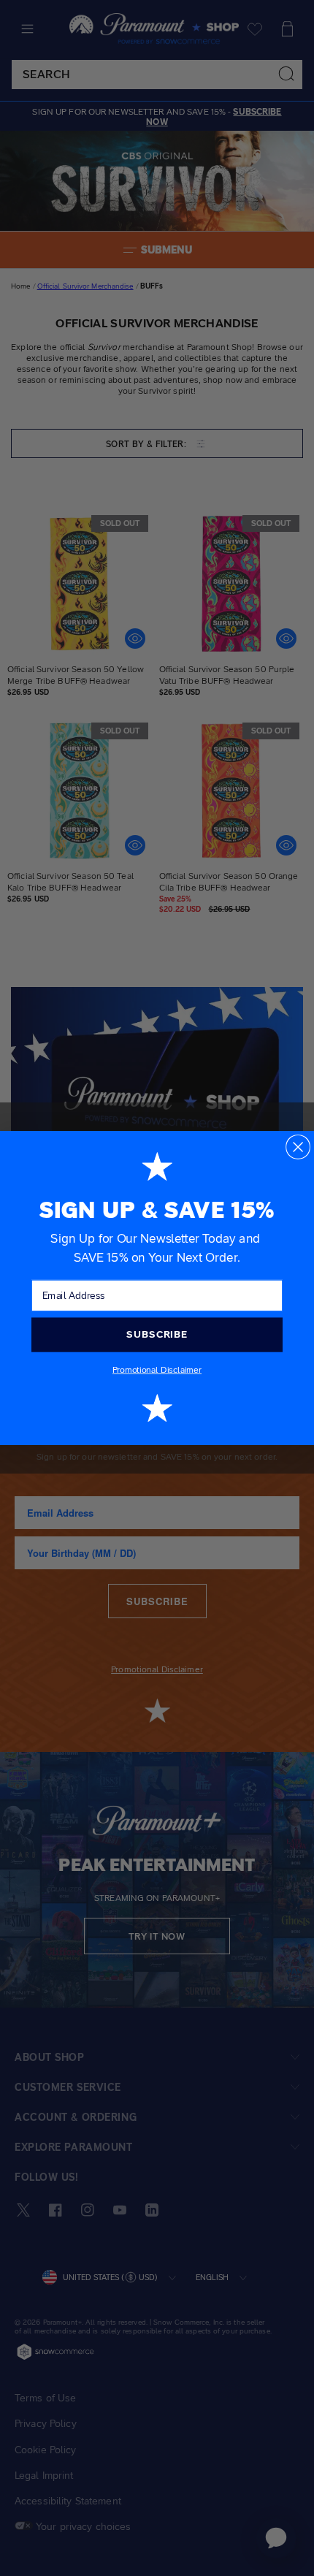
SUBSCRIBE (157, 1334)
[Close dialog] (298, 1147)
